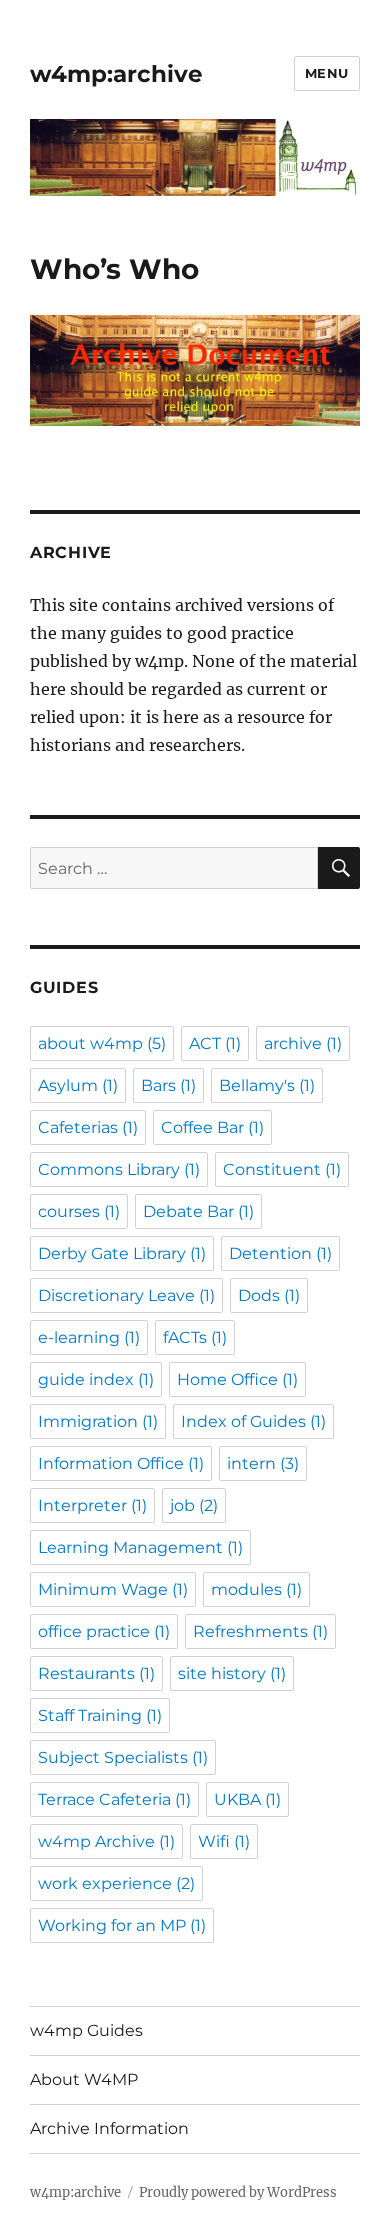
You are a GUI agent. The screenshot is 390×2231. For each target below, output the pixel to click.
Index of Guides (253, 1421)
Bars (168, 1085)
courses (79, 1211)
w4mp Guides (86, 2030)
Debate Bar (198, 1211)
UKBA (247, 1799)
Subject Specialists (123, 1757)
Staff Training (100, 1715)
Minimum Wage (113, 1589)
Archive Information (109, 2128)
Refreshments (260, 1631)
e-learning (89, 1337)
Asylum (78, 1085)
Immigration (98, 1421)
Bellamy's (267, 1085)
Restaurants (96, 1673)
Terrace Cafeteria (114, 1799)
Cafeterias (88, 1127)
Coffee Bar (212, 1127)
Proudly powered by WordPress (238, 2192)
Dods (269, 1295)
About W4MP (84, 2079)
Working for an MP (122, 1925)
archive (303, 1043)
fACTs (195, 1337)
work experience (116, 1883)
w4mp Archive (106, 1841)
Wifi (224, 1841)
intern (263, 1463)
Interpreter (92, 1505)
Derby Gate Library (122, 1253)
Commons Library (119, 1169)
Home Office (237, 1379)
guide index (96, 1379)
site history (232, 1673)
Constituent (282, 1169)
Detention (280, 1253)
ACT (215, 1043)
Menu (327, 73)
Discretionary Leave (126, 1295)
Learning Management (140, 1547)
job (194, 1505)
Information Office (121, 1463)
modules (256, 1589)
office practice (104, 1631)
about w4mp (102, 1043)
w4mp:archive (116, 74)
